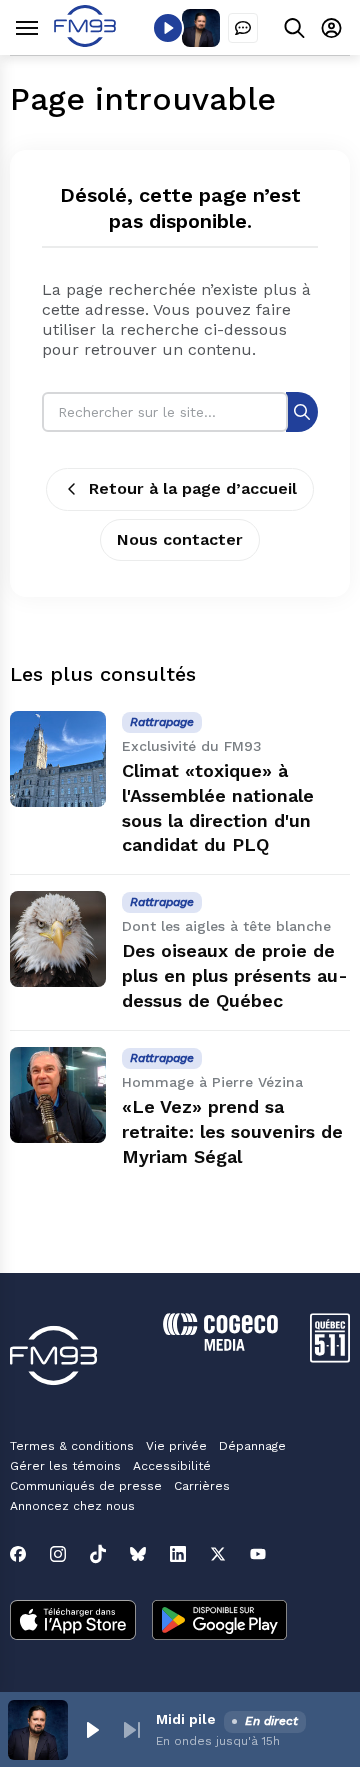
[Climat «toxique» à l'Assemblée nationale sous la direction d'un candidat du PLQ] (58, 759)
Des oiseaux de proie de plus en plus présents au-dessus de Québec (235, 975)
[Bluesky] (138, 1554)
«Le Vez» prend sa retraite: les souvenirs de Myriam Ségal (232, 1131)
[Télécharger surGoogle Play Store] (219, 1622)
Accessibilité (172, 1466)
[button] (92, 1730)
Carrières (202, 1486)
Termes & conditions (72, 1446)
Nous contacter (180, 539)
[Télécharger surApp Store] (73, 1622)
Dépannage (252, 1446)
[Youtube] (258, 1554)
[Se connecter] (331, 27)
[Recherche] (302, 411)
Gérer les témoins (65, 1466)
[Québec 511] (330, 1357)
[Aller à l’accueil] (85, 41)
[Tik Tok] (98, 1554)
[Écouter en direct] (168, 28)
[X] (218, 1554)
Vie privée (176, 1446)
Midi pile (186, 1719)
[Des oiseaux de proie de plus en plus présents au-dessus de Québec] (58, 939)
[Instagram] (58, 1554)
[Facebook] (18, 1554)
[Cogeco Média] (220, 1345)
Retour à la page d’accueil (193, 488)
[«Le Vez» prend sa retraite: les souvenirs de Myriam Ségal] (58, 1095)
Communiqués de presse (86, 1486)
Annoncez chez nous (72, 1506)
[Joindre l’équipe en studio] (243, 28)
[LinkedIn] (178, 1554)
